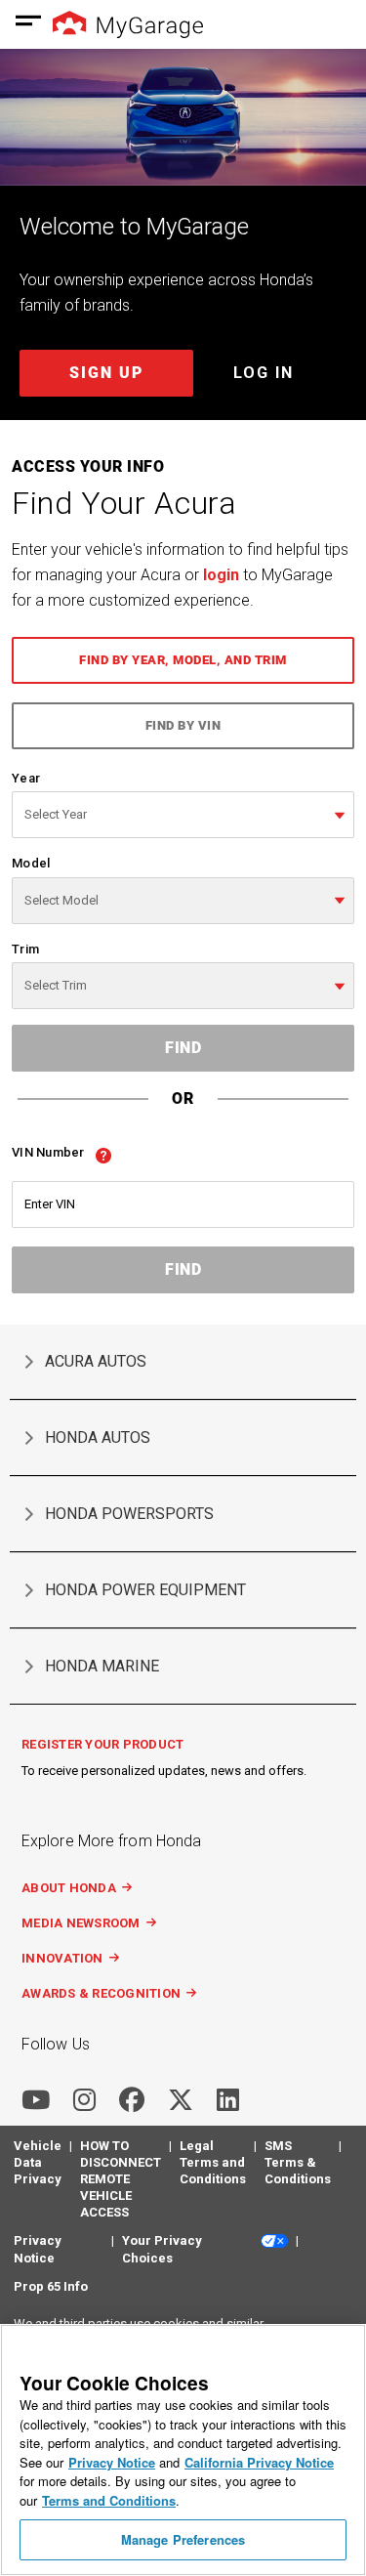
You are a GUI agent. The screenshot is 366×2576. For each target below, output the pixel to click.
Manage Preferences (183, 2539)
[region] (183, 2450)
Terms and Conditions (109, 2500)
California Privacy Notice (259, 2462)
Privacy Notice (112, 2462)
